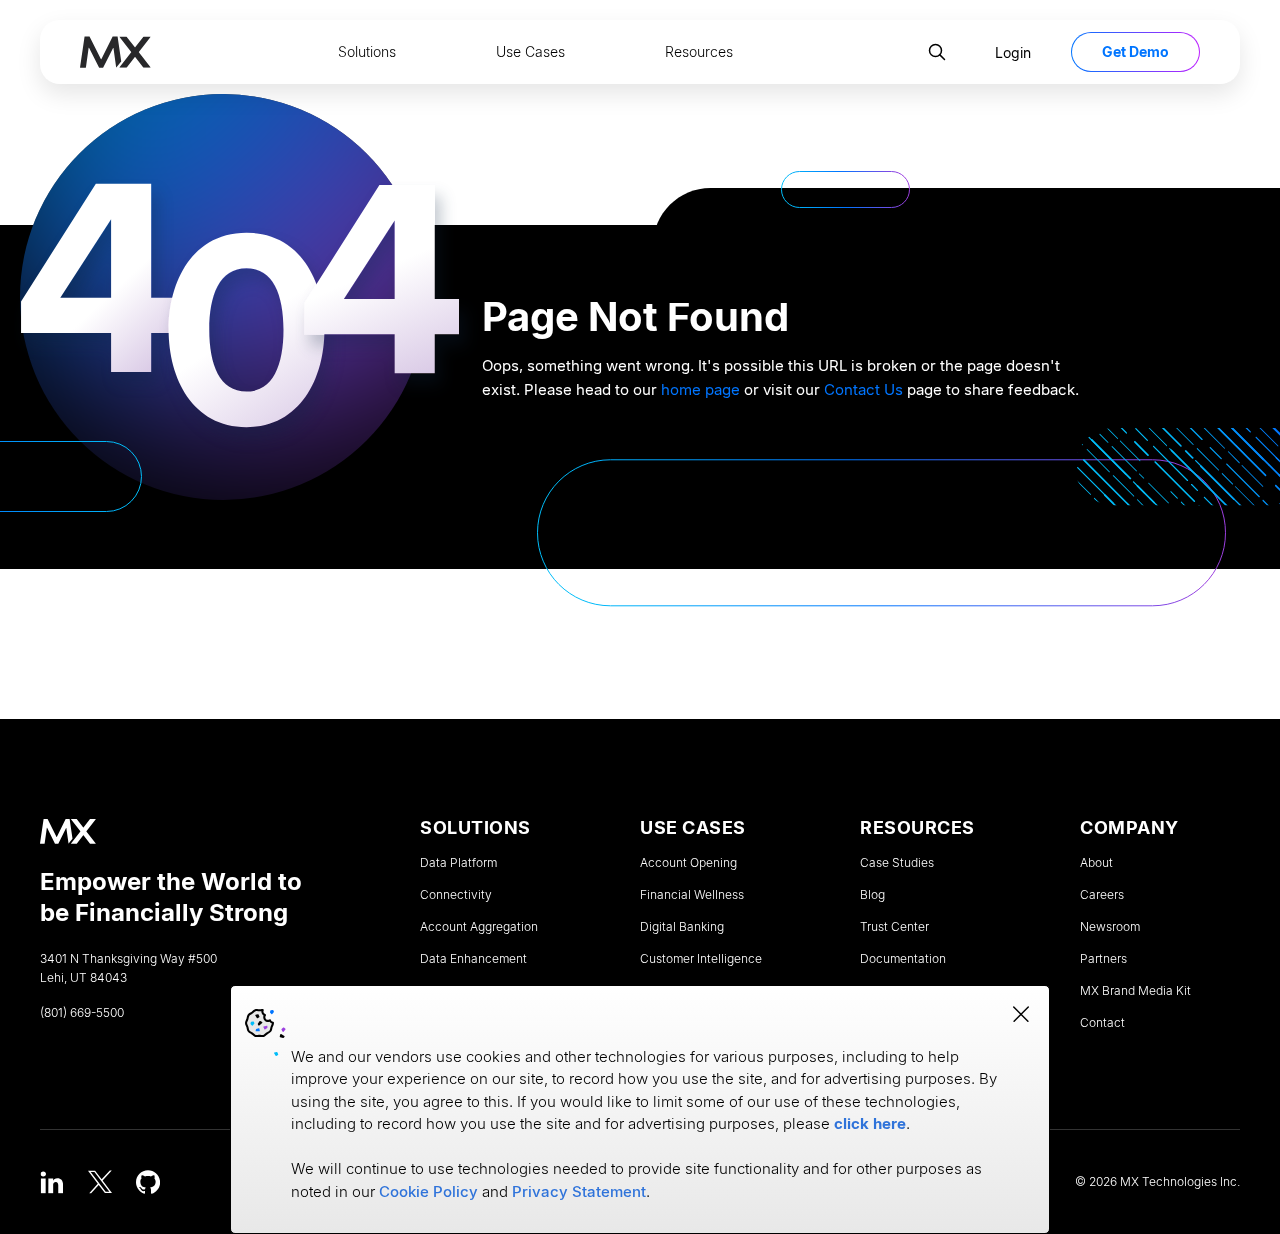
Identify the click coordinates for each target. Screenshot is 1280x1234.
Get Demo (1135, 51)
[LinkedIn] (52, 1182)
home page (700, 389)
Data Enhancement (473, 959)
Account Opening (688, 863)
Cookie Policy (428, 1191)
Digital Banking (682, 927)
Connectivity (456, 895)
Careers (1102, 895)
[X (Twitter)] (100, 1182)
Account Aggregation (479, 927)
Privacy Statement (579, 1191)
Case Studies (897, 863)
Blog (872, 895)
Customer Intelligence (701, 959)
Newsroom (1110, 927)
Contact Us (863, 389)
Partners (1103, 959)
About (1096, 863)
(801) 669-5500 (82, 1013)
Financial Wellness (692, 895)
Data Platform (458, 863)
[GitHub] (148, 1182)
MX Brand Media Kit (1135, 991)
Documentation (903, 959)
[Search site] (937, 52)
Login (1013, 52)
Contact (1102, 1023)
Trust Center (894, 927)
